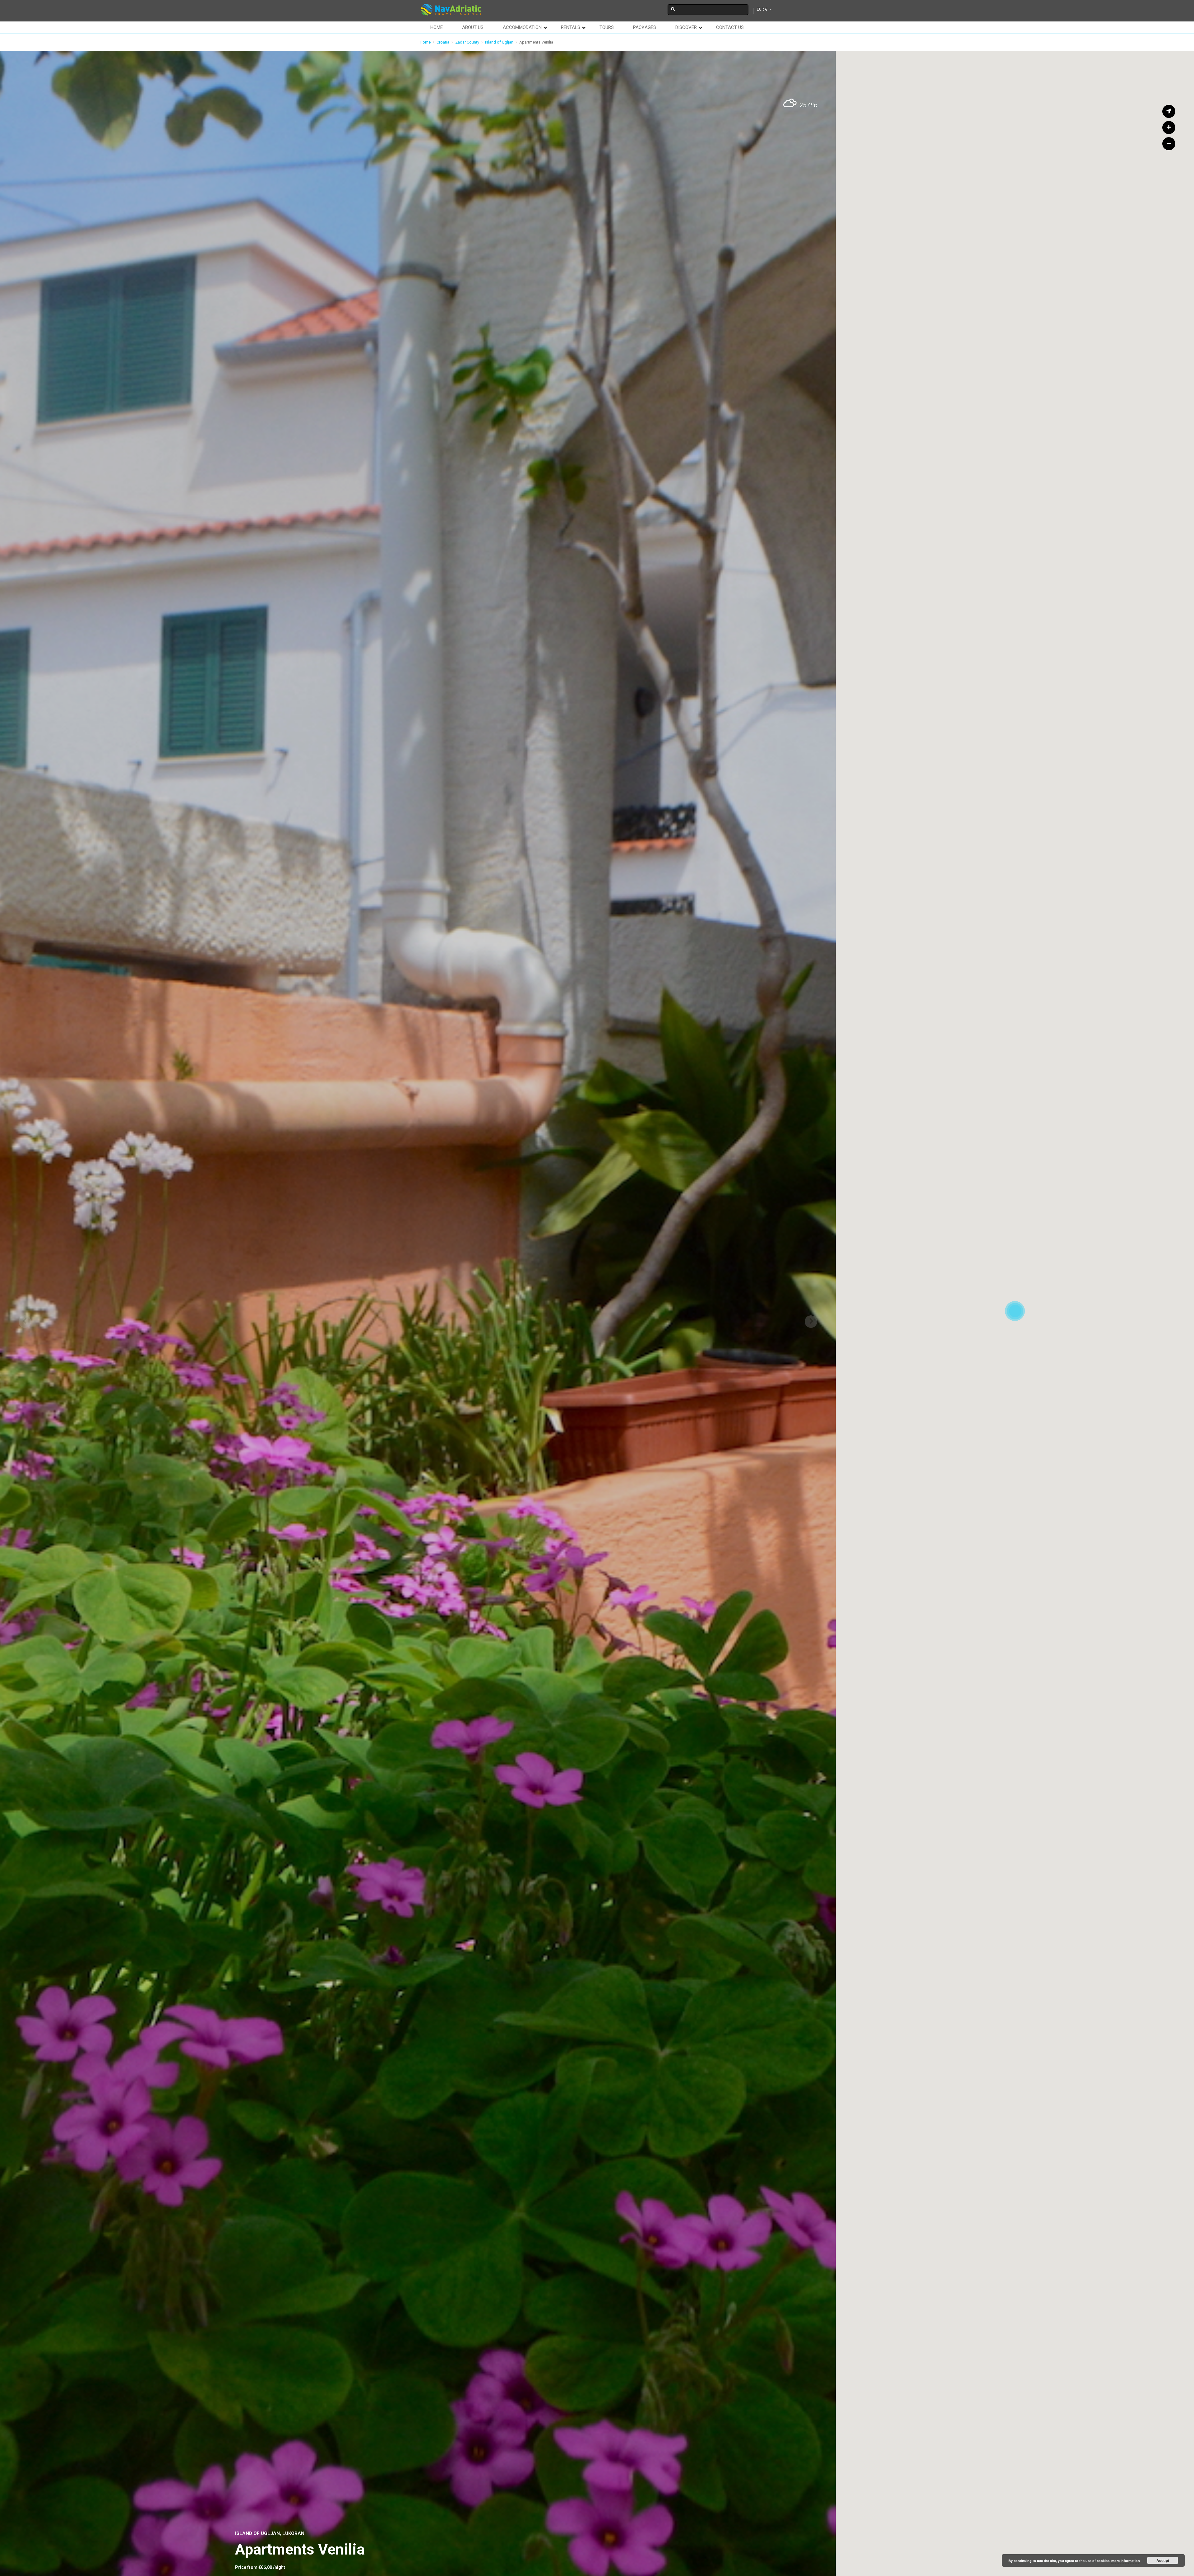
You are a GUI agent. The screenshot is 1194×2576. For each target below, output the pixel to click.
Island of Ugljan (499, 42)
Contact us (730, 27)
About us (473, 27)
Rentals (571, 27)
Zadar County (467, 42)
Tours (607, 27)
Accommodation (522, 27)
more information (1126, 2561)
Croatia (443, 42)
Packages (645, 27)
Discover (686, 27)
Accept (1163, 2560)
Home (437, 27)
